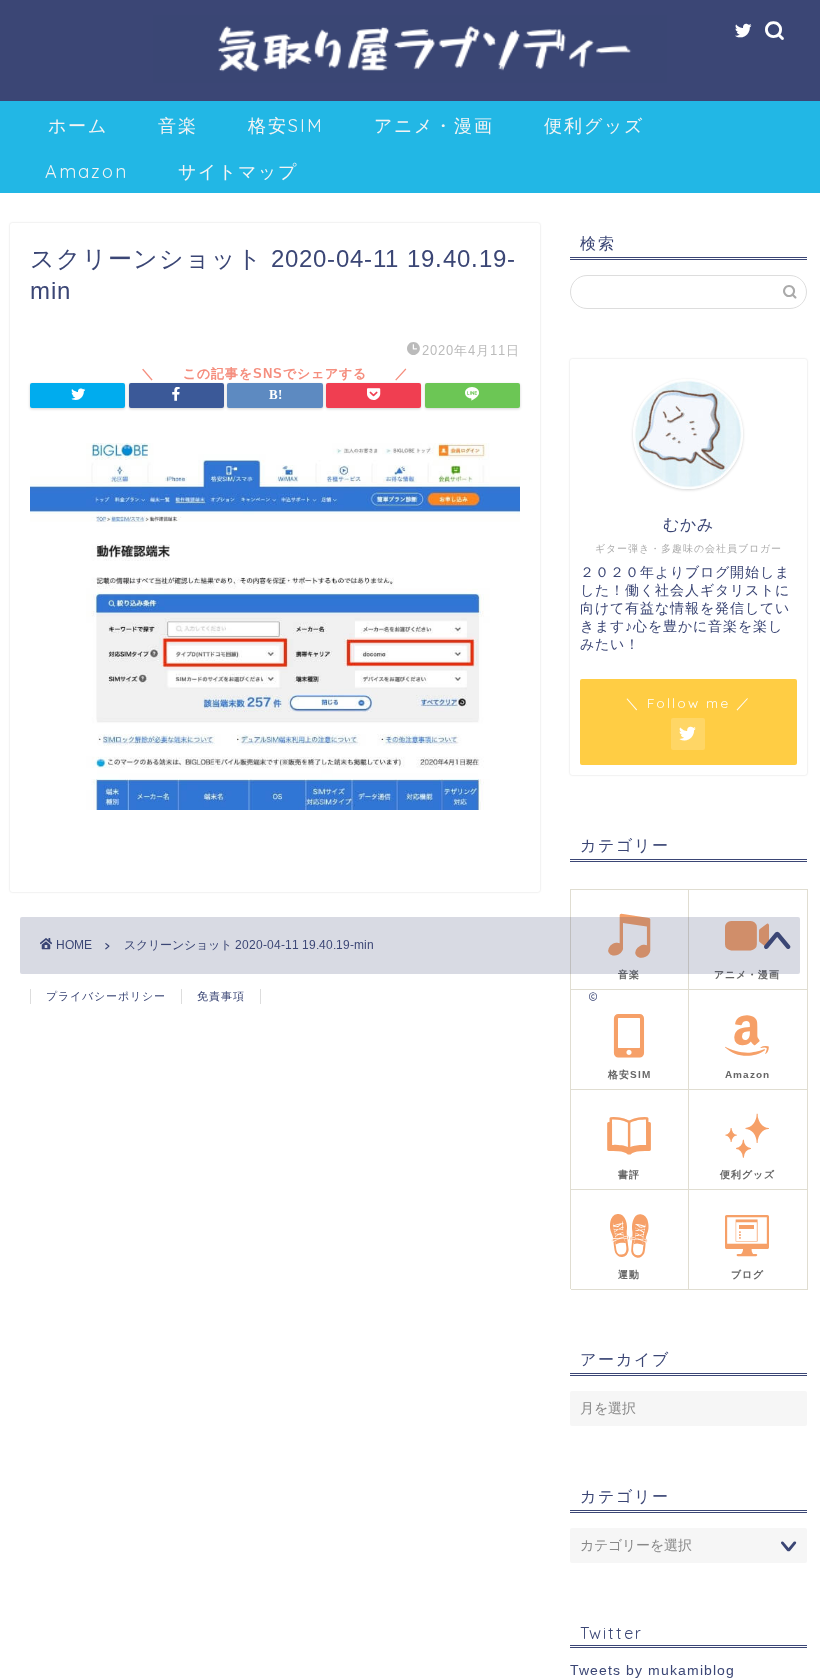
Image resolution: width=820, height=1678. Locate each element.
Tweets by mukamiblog (652, 1670)
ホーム (78, 125)
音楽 (178, 125)
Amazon (86, 171)
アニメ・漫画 (434, 125)
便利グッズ (594, 125)
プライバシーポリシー (106, 996)
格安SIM (286, 125)
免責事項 (221, 996)
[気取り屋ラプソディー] (410, 81)
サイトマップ (238, 171)
